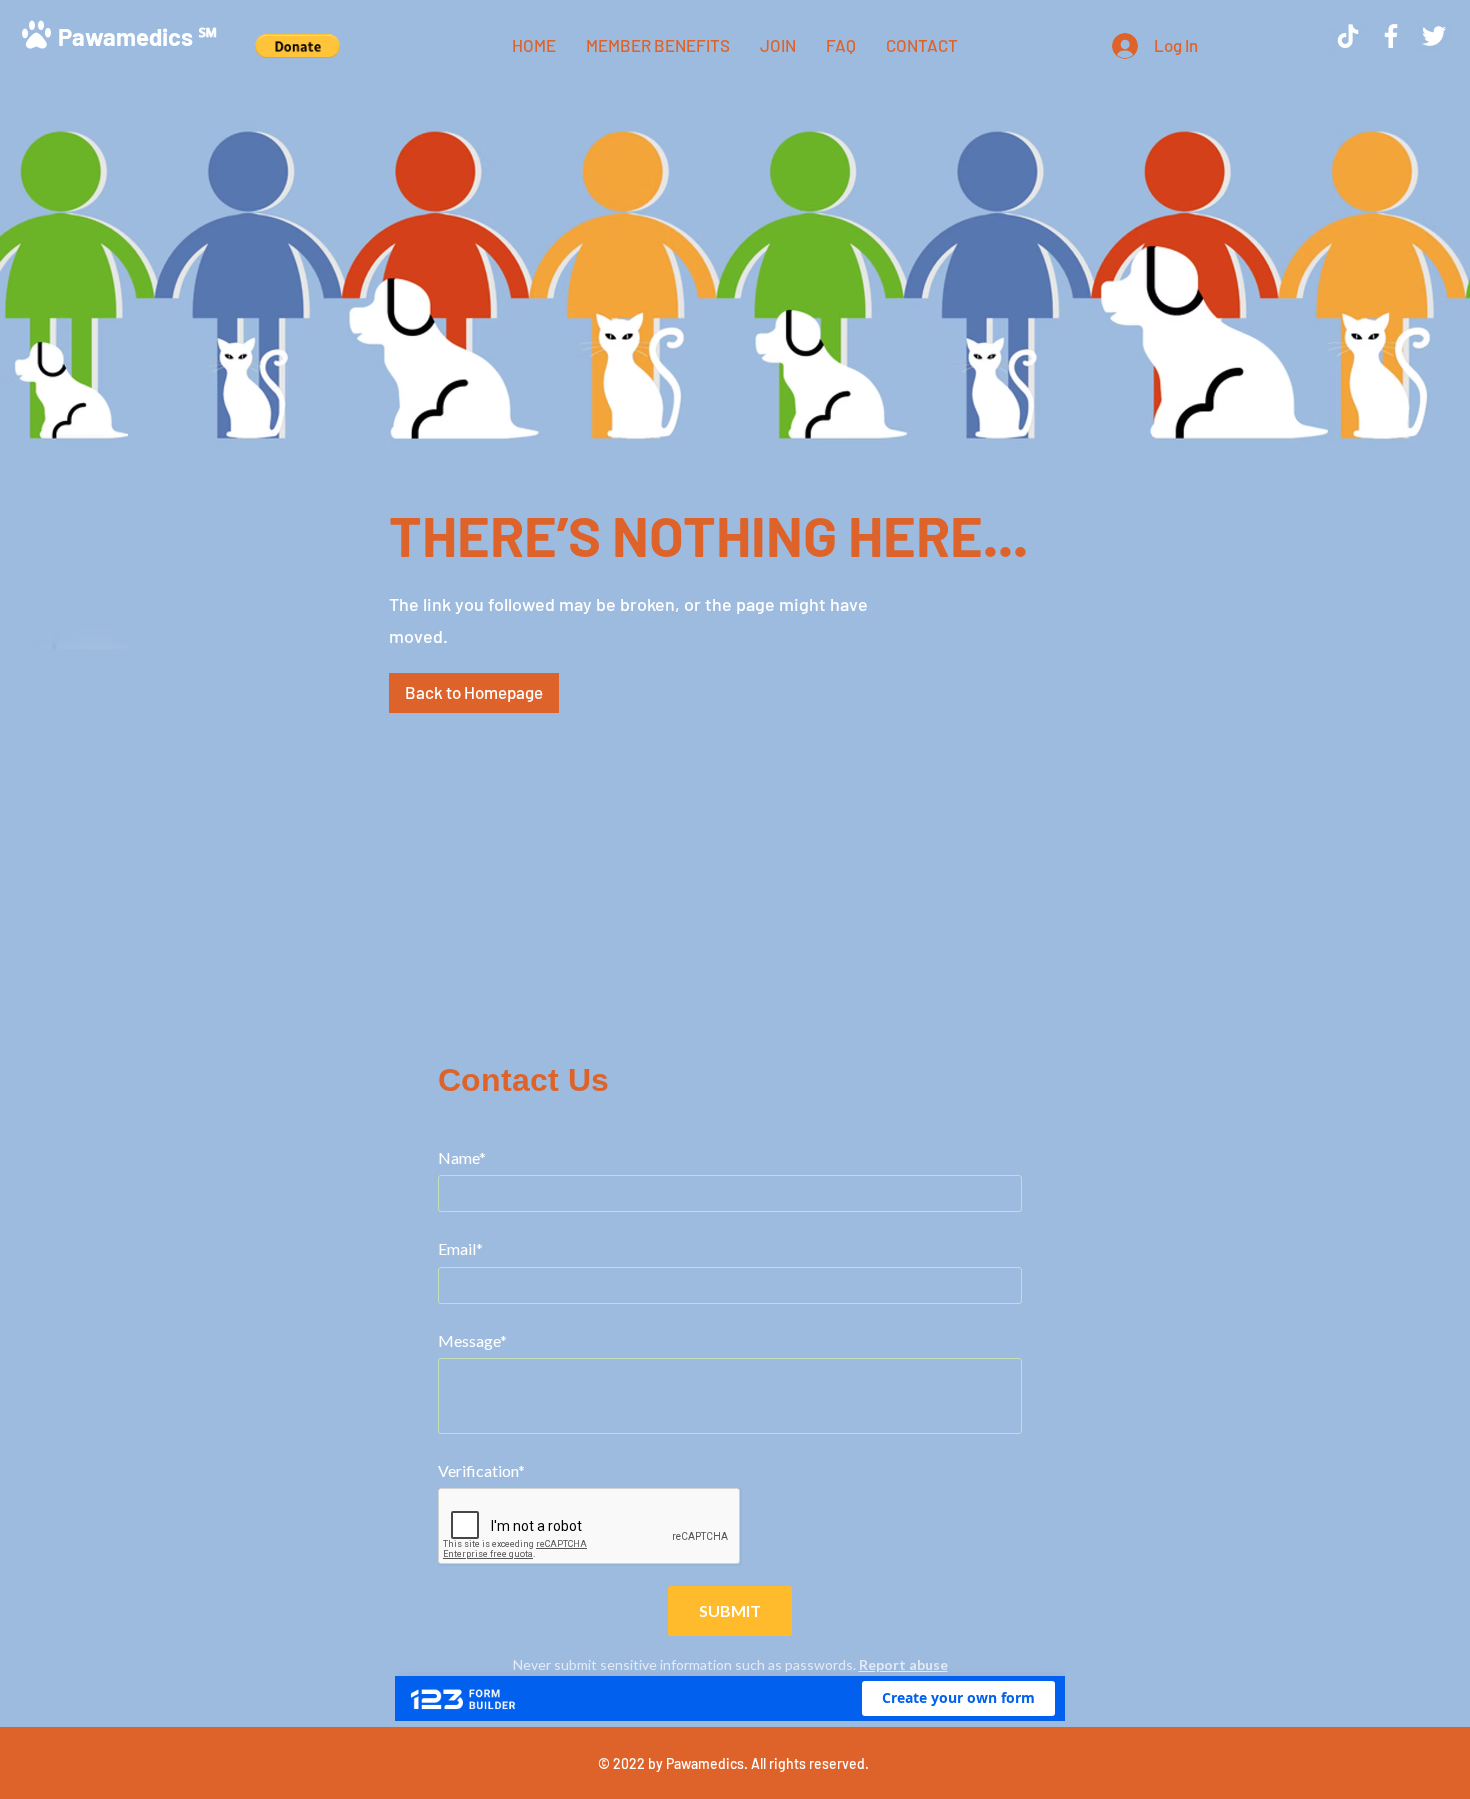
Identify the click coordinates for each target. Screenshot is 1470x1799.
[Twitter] (1434, 36)
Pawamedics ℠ (137, 36)
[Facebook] (1391, 36)
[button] (297, 46)
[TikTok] (1348, 36)
